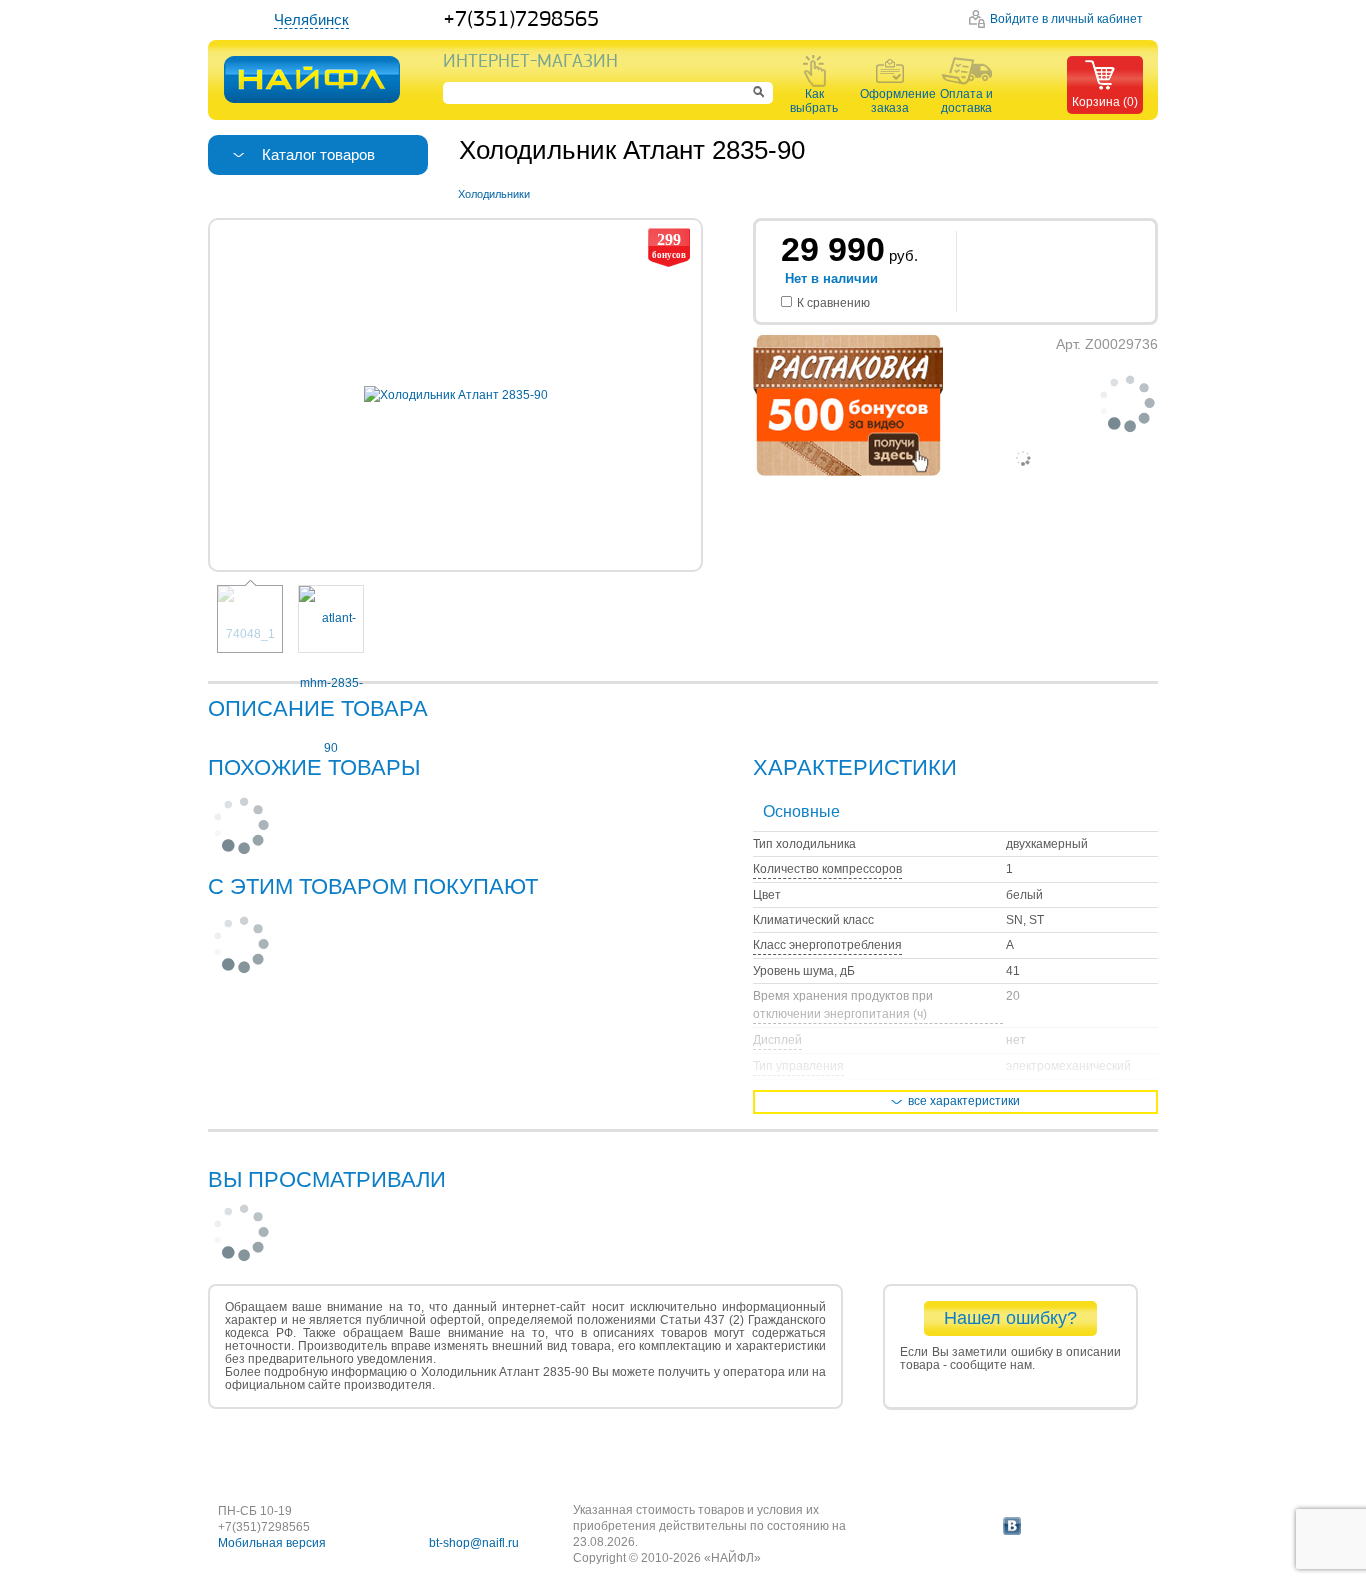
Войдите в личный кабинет (1066, 19)
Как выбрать (814, 101)
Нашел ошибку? (1010, 1318)
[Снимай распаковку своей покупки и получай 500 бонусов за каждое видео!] (848, 472)
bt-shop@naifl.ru (474, 1543)
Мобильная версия (272, 1543)
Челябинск (311, 19)
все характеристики (964, 1101)
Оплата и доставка (966, 101)
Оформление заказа (890, 101)
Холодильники (494, 194)
